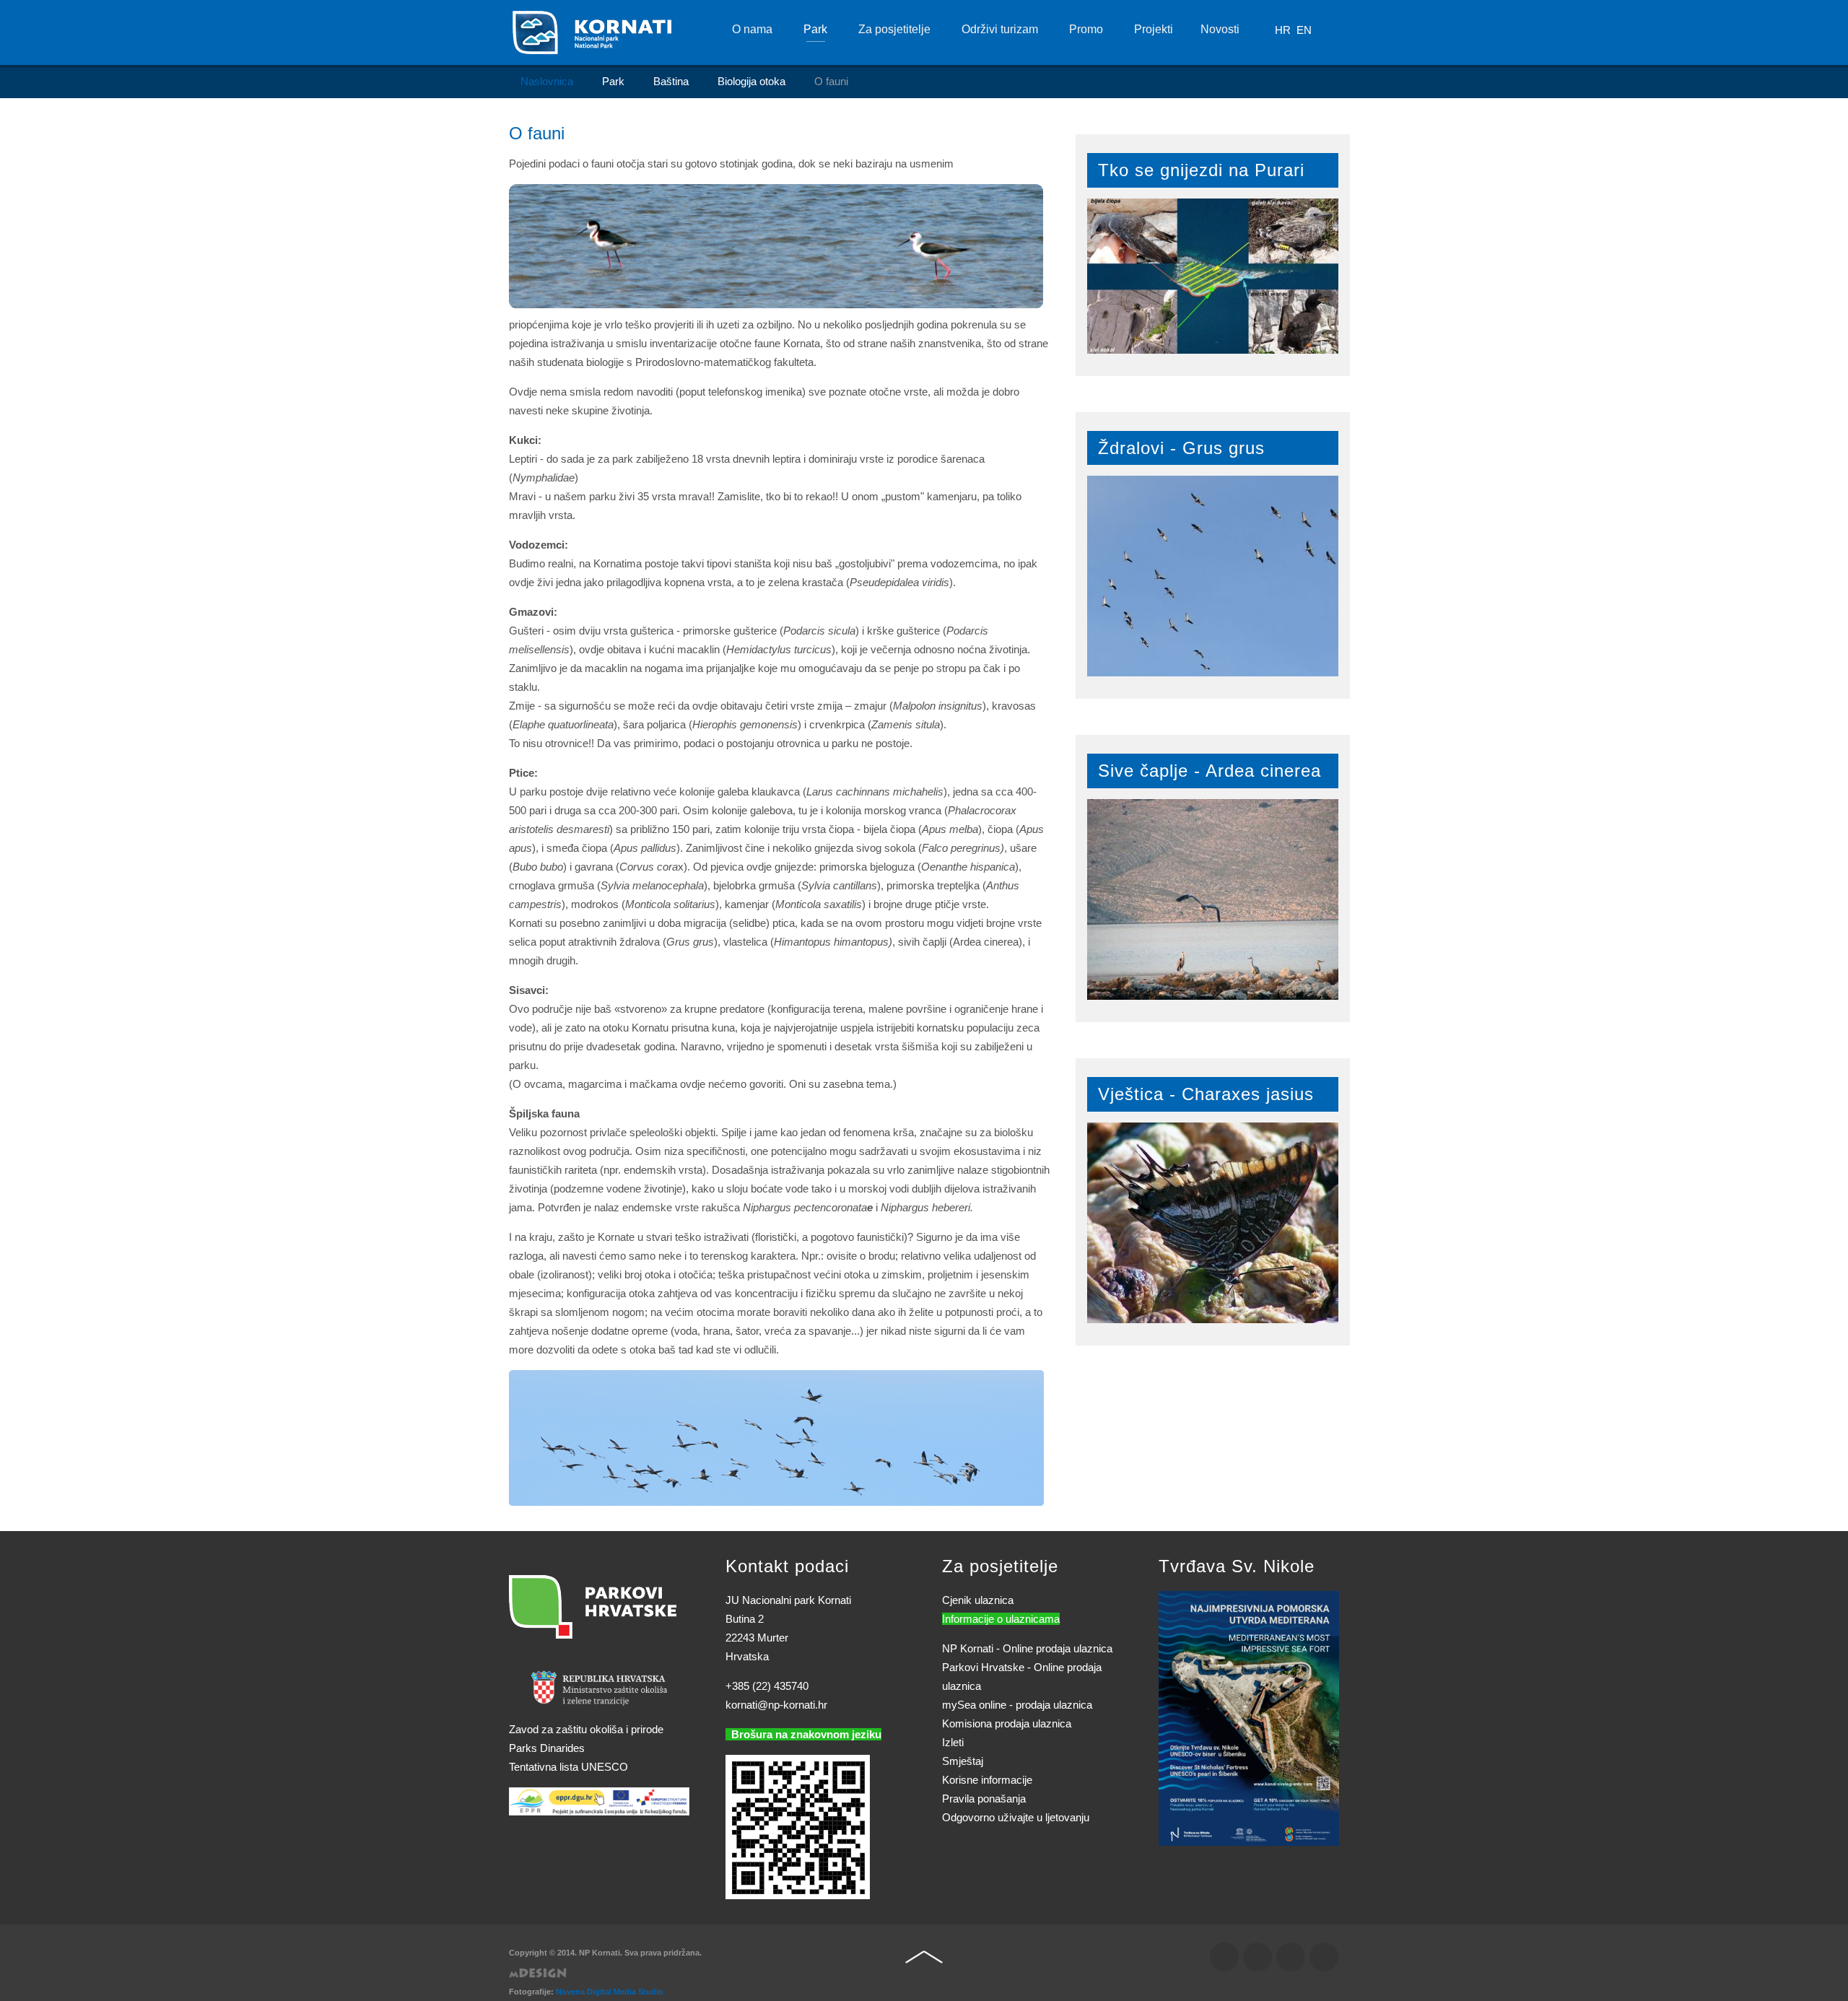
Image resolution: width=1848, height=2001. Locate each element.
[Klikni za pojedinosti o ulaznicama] (1249, 1717)
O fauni (537, 133)
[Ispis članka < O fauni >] (1029, 164)
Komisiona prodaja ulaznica (1007, 1723)
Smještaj (963, 1761)
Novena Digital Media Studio (610, 1992)
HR (1284, 30)
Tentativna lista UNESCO (568, 1767)
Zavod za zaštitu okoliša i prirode (586, 1729)
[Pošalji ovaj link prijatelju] (1046, 164)
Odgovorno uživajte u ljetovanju (1016, 1817)
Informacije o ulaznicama (1001, 1619)
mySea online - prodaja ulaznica (1017, 1705)
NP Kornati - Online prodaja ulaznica (1027, 1648)
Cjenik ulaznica (978, 1600)
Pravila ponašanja (984, 1799)
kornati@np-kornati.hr (776, 1705)
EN (1304, 30)
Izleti (953, 1742)
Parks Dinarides (547, 1748)
